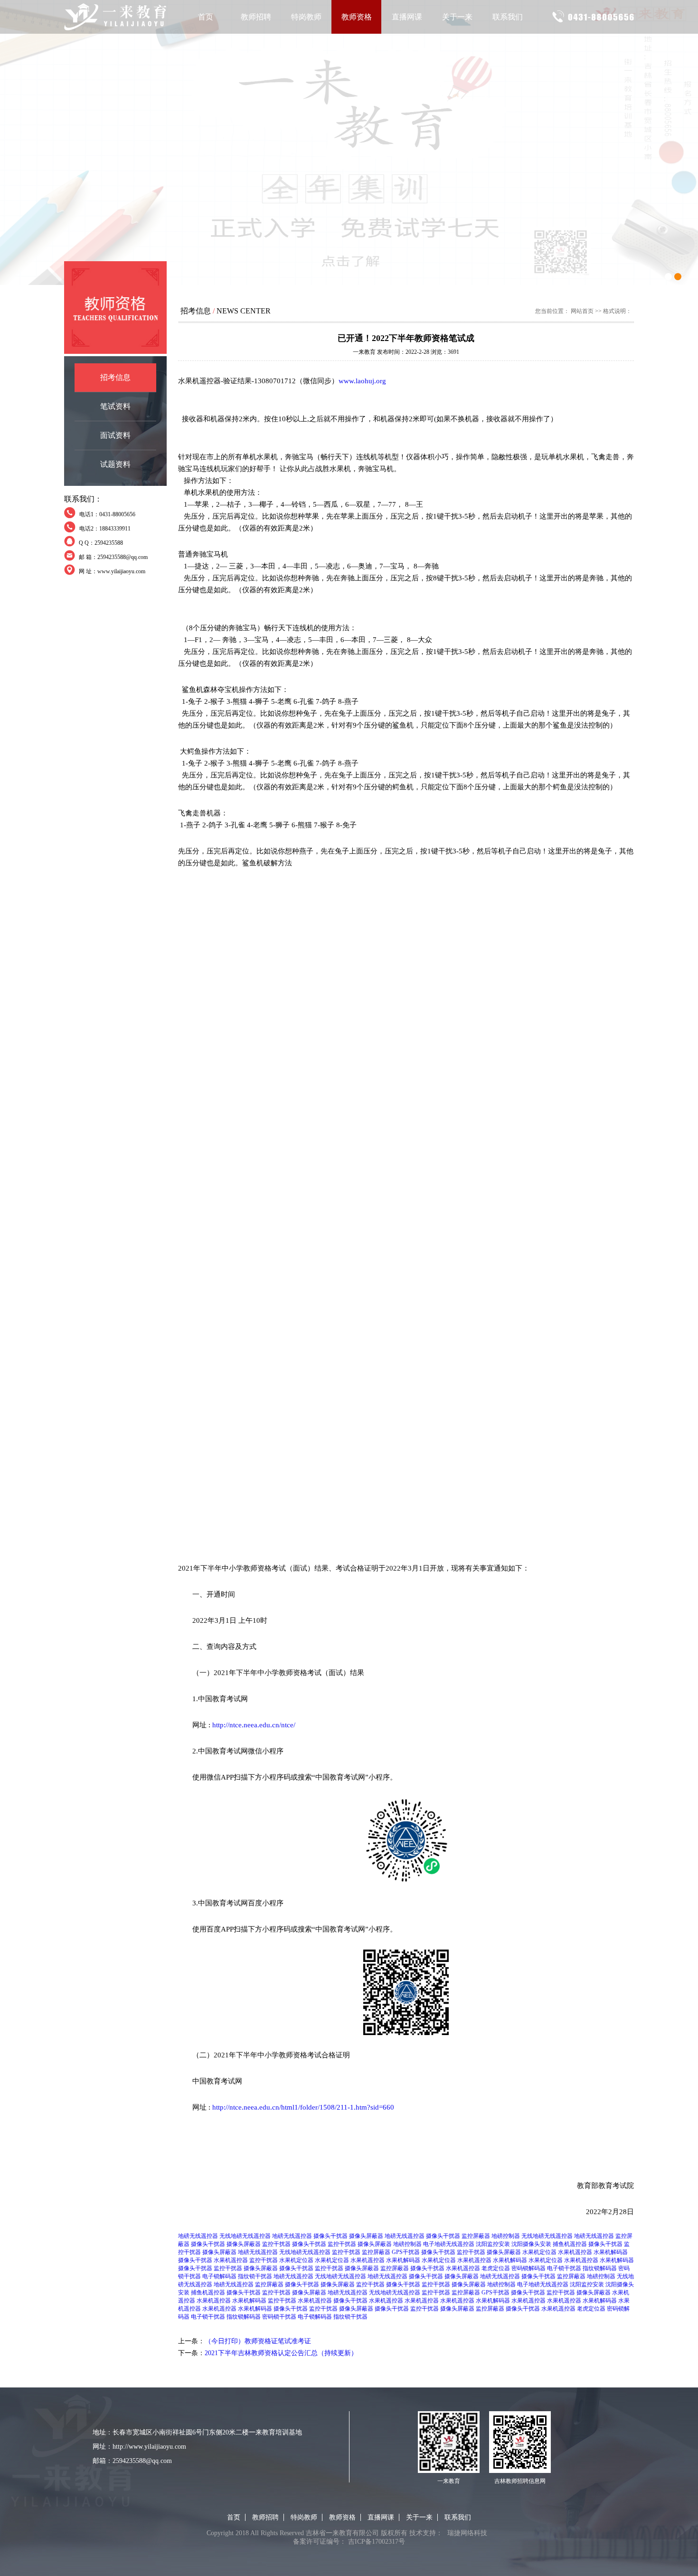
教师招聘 (256, 17)
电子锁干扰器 (564, 2268)
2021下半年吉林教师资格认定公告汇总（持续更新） (281, 2353)
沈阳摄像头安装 (531, 2244)
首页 (206, 17)
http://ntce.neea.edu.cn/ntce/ (254, 1725)
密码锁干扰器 (279, 2317)
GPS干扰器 (406, 2252)
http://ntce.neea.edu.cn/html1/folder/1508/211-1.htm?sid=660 (303, 2107)
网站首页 (582, 311)
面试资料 (115, 435)
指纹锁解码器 (600, 2268)
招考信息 (115, 377)
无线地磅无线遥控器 (245, 2236)
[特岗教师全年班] (349, 142)
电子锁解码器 (219, 2276)
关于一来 (457, 17)
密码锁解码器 (528, 2268)
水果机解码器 (611, 2252)
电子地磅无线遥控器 (449, 2244)
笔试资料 (115, 406)
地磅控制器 (506, 2236)
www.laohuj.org (362, 381)
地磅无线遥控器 (198, 2236)
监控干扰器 (276, 2244)
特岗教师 (306, 17)
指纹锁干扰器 (255, 2276)
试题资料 (115, 464)
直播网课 (407, 17)
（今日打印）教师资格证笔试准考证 (258, 2341)
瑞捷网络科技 (467, 2533)
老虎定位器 (496, 2268)
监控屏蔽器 (476, 2236)
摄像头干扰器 (330, 2236)
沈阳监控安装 (493, 2244)
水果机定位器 (539, 2252)
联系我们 (508, 17)
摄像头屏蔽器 (366, 2236)
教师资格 (357, 17)
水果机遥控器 (575, 2252)
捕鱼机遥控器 (570, 2244)
